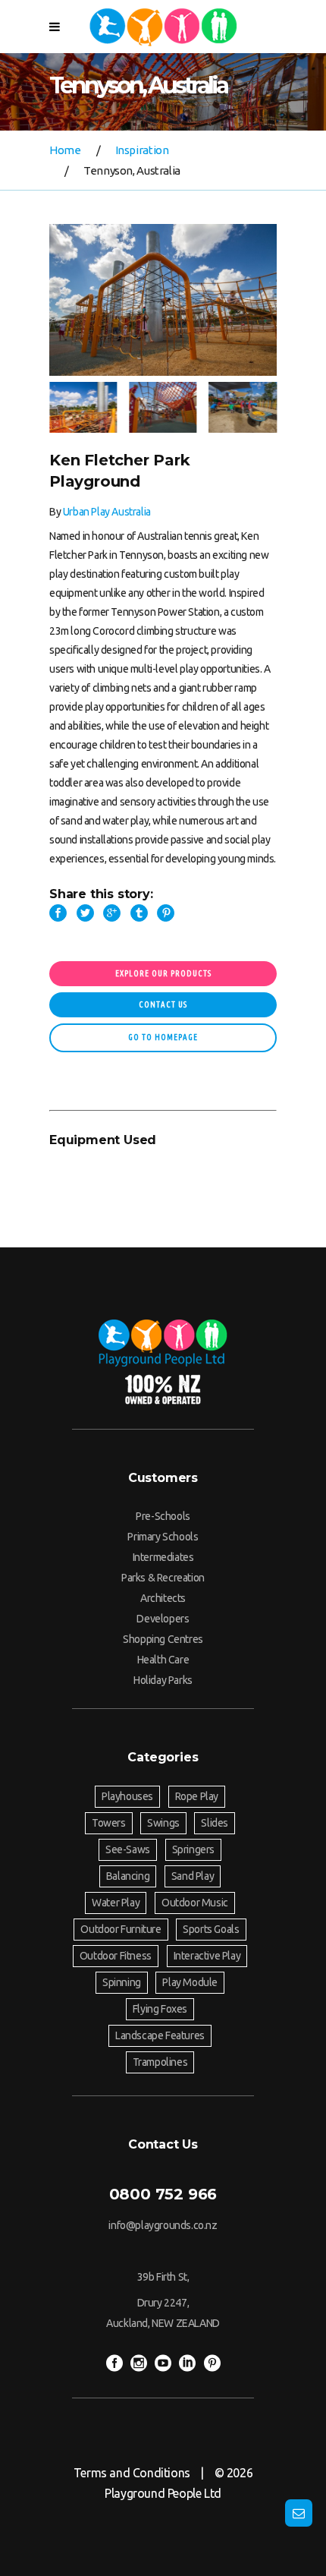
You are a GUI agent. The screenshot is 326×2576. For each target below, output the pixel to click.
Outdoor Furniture (121, 1929)
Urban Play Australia (107, 512)
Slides (215, 1823)
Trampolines (160, 2062)
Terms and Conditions (132, 2473)
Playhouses (127, 1796)
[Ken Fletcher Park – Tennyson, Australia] (163, 300)
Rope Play (197, 1796)
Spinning (122, 1982)
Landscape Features (160, 2035)
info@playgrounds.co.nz (163, 2225)
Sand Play (193, 1876)
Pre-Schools (163, 1516)
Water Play (116, 1903)
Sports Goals (211, 1929)
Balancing (128, 1876)
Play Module (190, 1982)
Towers (109, 1823)
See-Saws (128, 1849)
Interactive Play (207, 1956)
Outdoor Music (195, 1903)
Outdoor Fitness (116, 1956)
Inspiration (142, 150)
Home (65, 150)
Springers (193, 1849)
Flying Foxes (160, 2009)
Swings (163, 1823)
